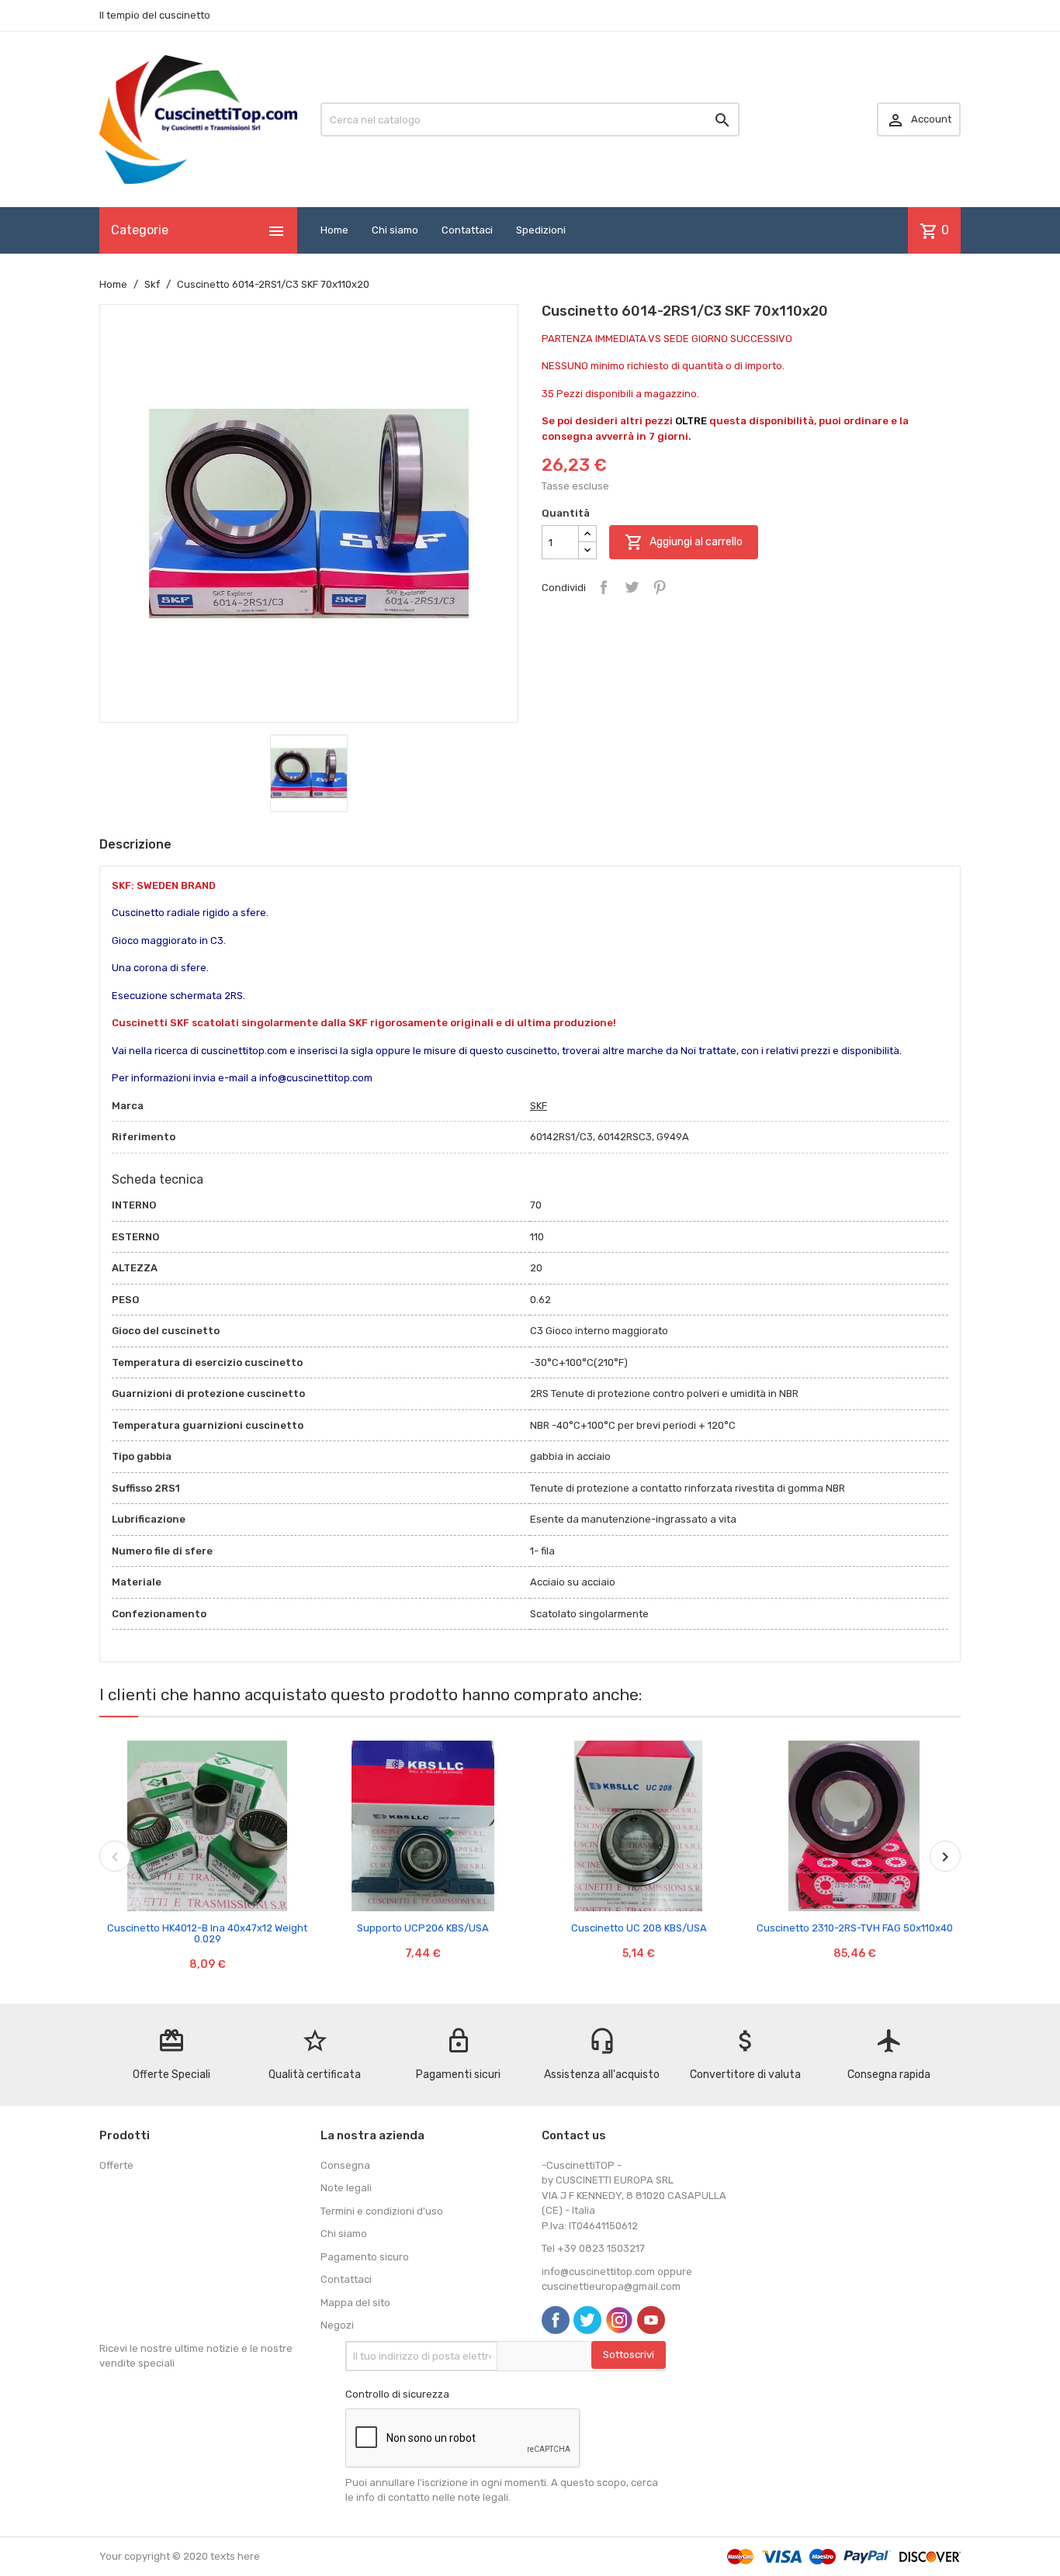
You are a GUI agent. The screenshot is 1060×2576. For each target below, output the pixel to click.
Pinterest (660, 587)
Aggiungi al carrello (684, 542)
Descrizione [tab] (135, 844)
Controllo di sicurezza (397, 2394)
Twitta (632, 587)
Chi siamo (395, 230)
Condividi (604, 587)
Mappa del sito (355, 2303)
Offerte (116, 2165)
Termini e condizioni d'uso (382, 2211)
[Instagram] (619, 2320)
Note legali (346, 2188)
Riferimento (144, 1137)
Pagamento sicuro (365, 2257)
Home (334, 230)
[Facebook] (556, 2320)
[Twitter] (587, 2320)
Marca (128, 1106)
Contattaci (467, 230)
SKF (539, 1106)
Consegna (345, 2165)
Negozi (337, 2325)
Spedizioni (541, 230)
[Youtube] (651, 2320)
